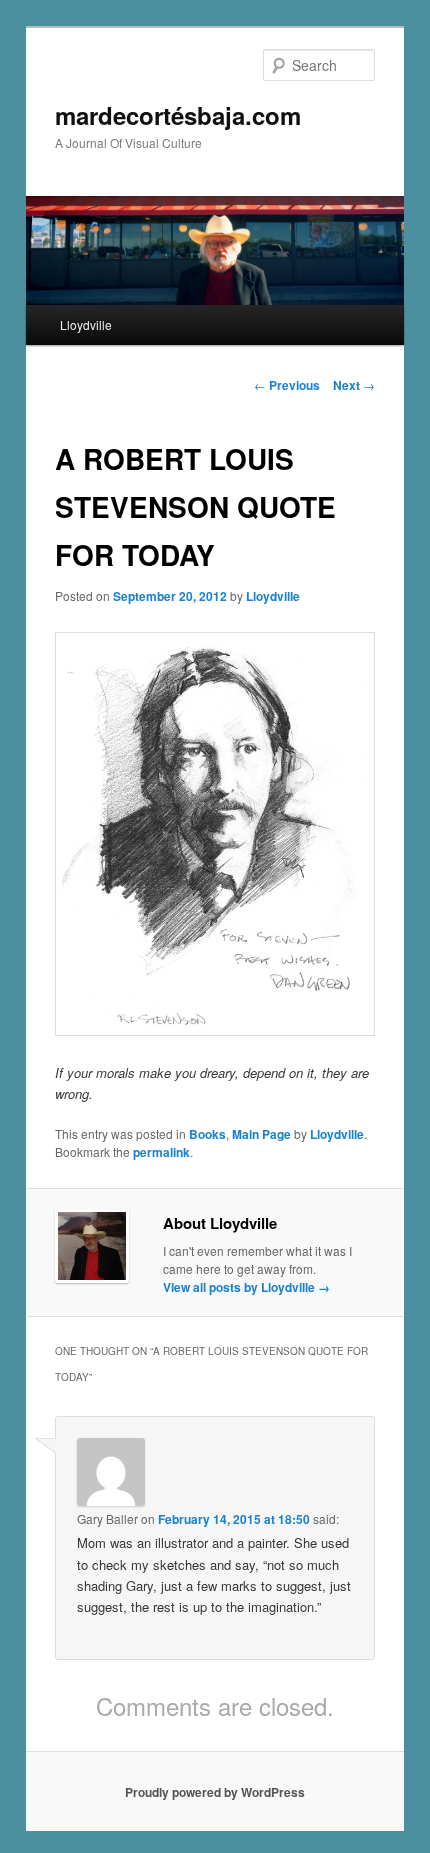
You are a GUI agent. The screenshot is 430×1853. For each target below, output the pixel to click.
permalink (161, 1152)
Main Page (261, 1134)
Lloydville (86, 324)
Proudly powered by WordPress (215, 1792)
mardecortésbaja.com (178, 115)
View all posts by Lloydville (246, 1287)
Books (207, 1134)
